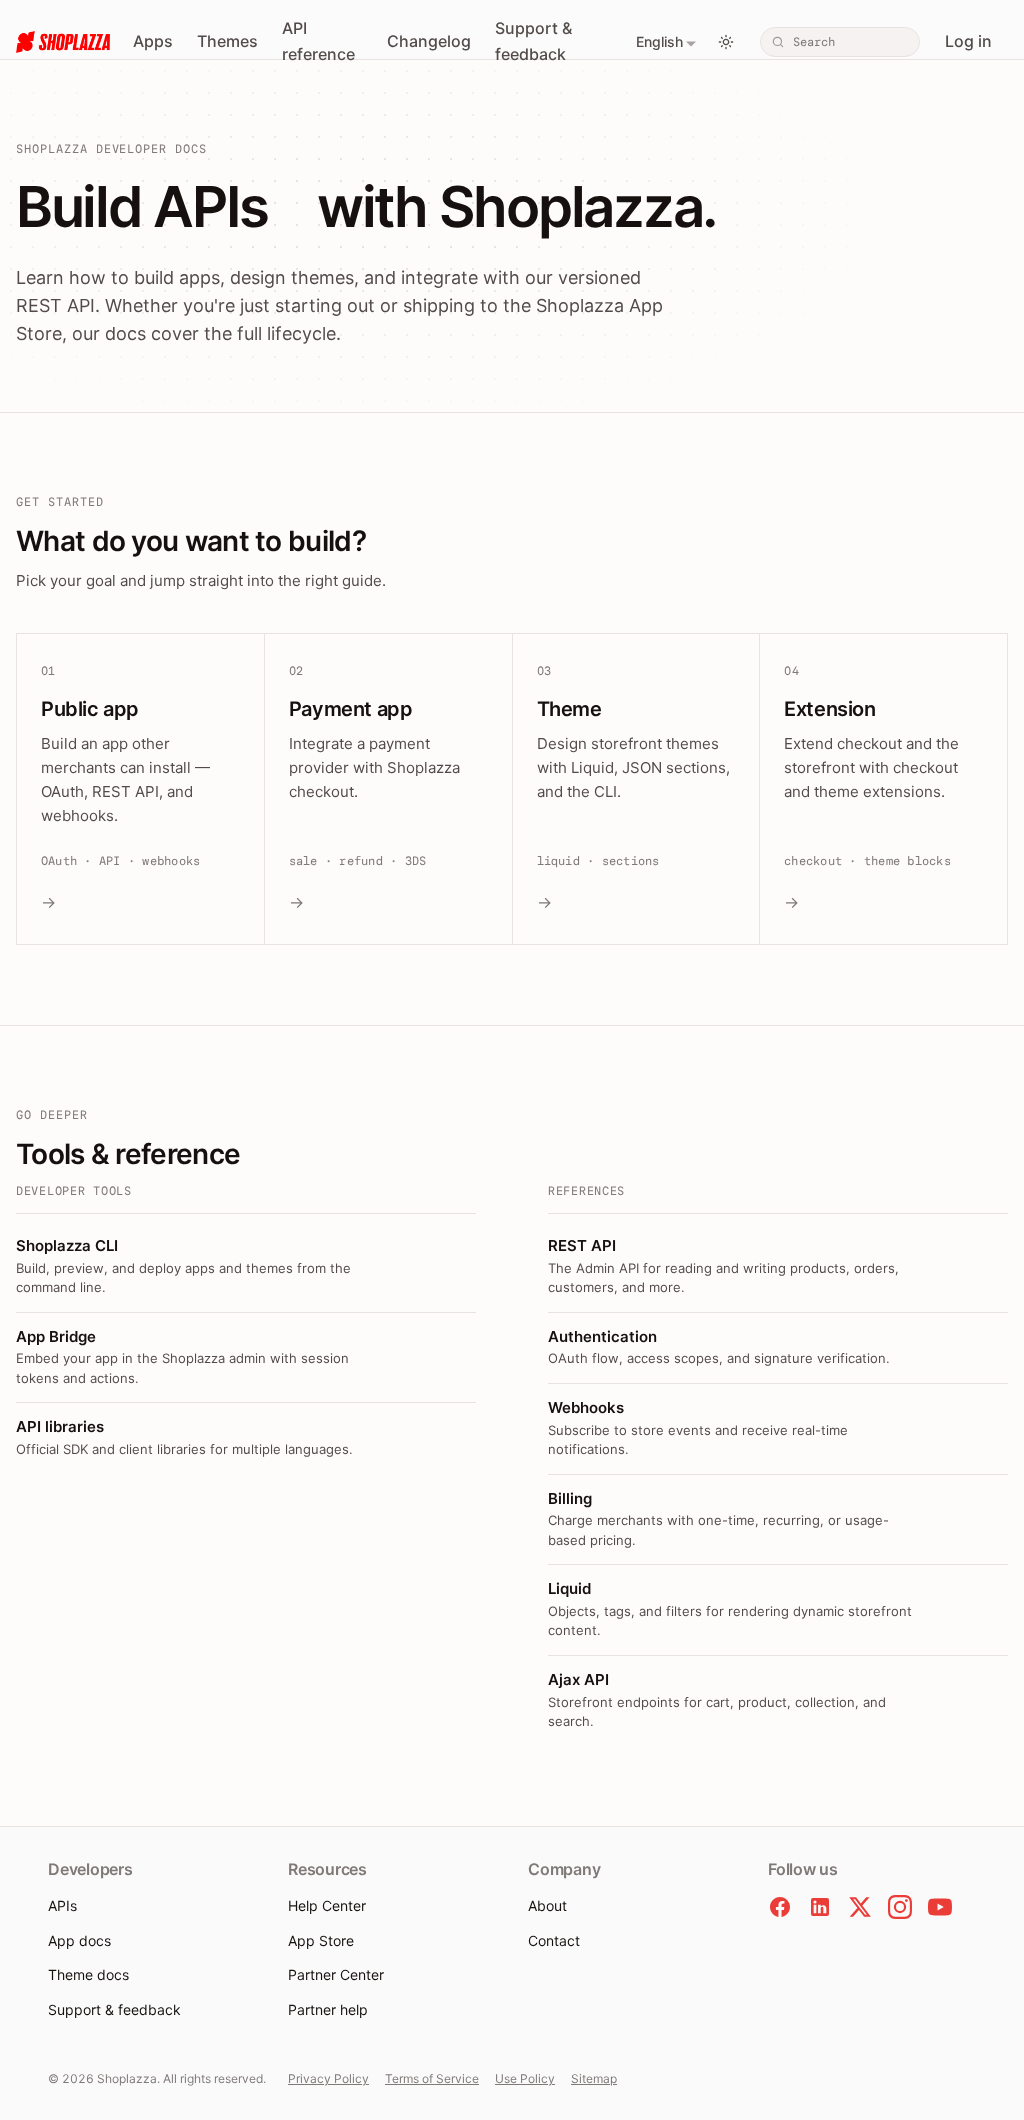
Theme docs (88, 1974)
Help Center (327, 1905)
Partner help (328, 2009)
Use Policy (525, 2078)
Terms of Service (432, 2078)
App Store (321, 1940)
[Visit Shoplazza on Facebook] (780, 1907)
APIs (62, 1905)
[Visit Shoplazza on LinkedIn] (820, 1907)
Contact (554, 1940)
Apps (153, 41)
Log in (968, 41)
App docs (79, 1940)
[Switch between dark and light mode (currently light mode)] (726, 42)
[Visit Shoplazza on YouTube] (940, 1907)
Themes (227, 41)
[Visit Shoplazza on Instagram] (900, 1907)
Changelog (429, 41)
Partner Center (336, 1974)
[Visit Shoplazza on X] (860, 1907)
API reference (318, 41)
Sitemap (594, 2078)
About (547, 1905)
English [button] (659, 41)
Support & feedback (533, 41)
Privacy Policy (328, 2078)
